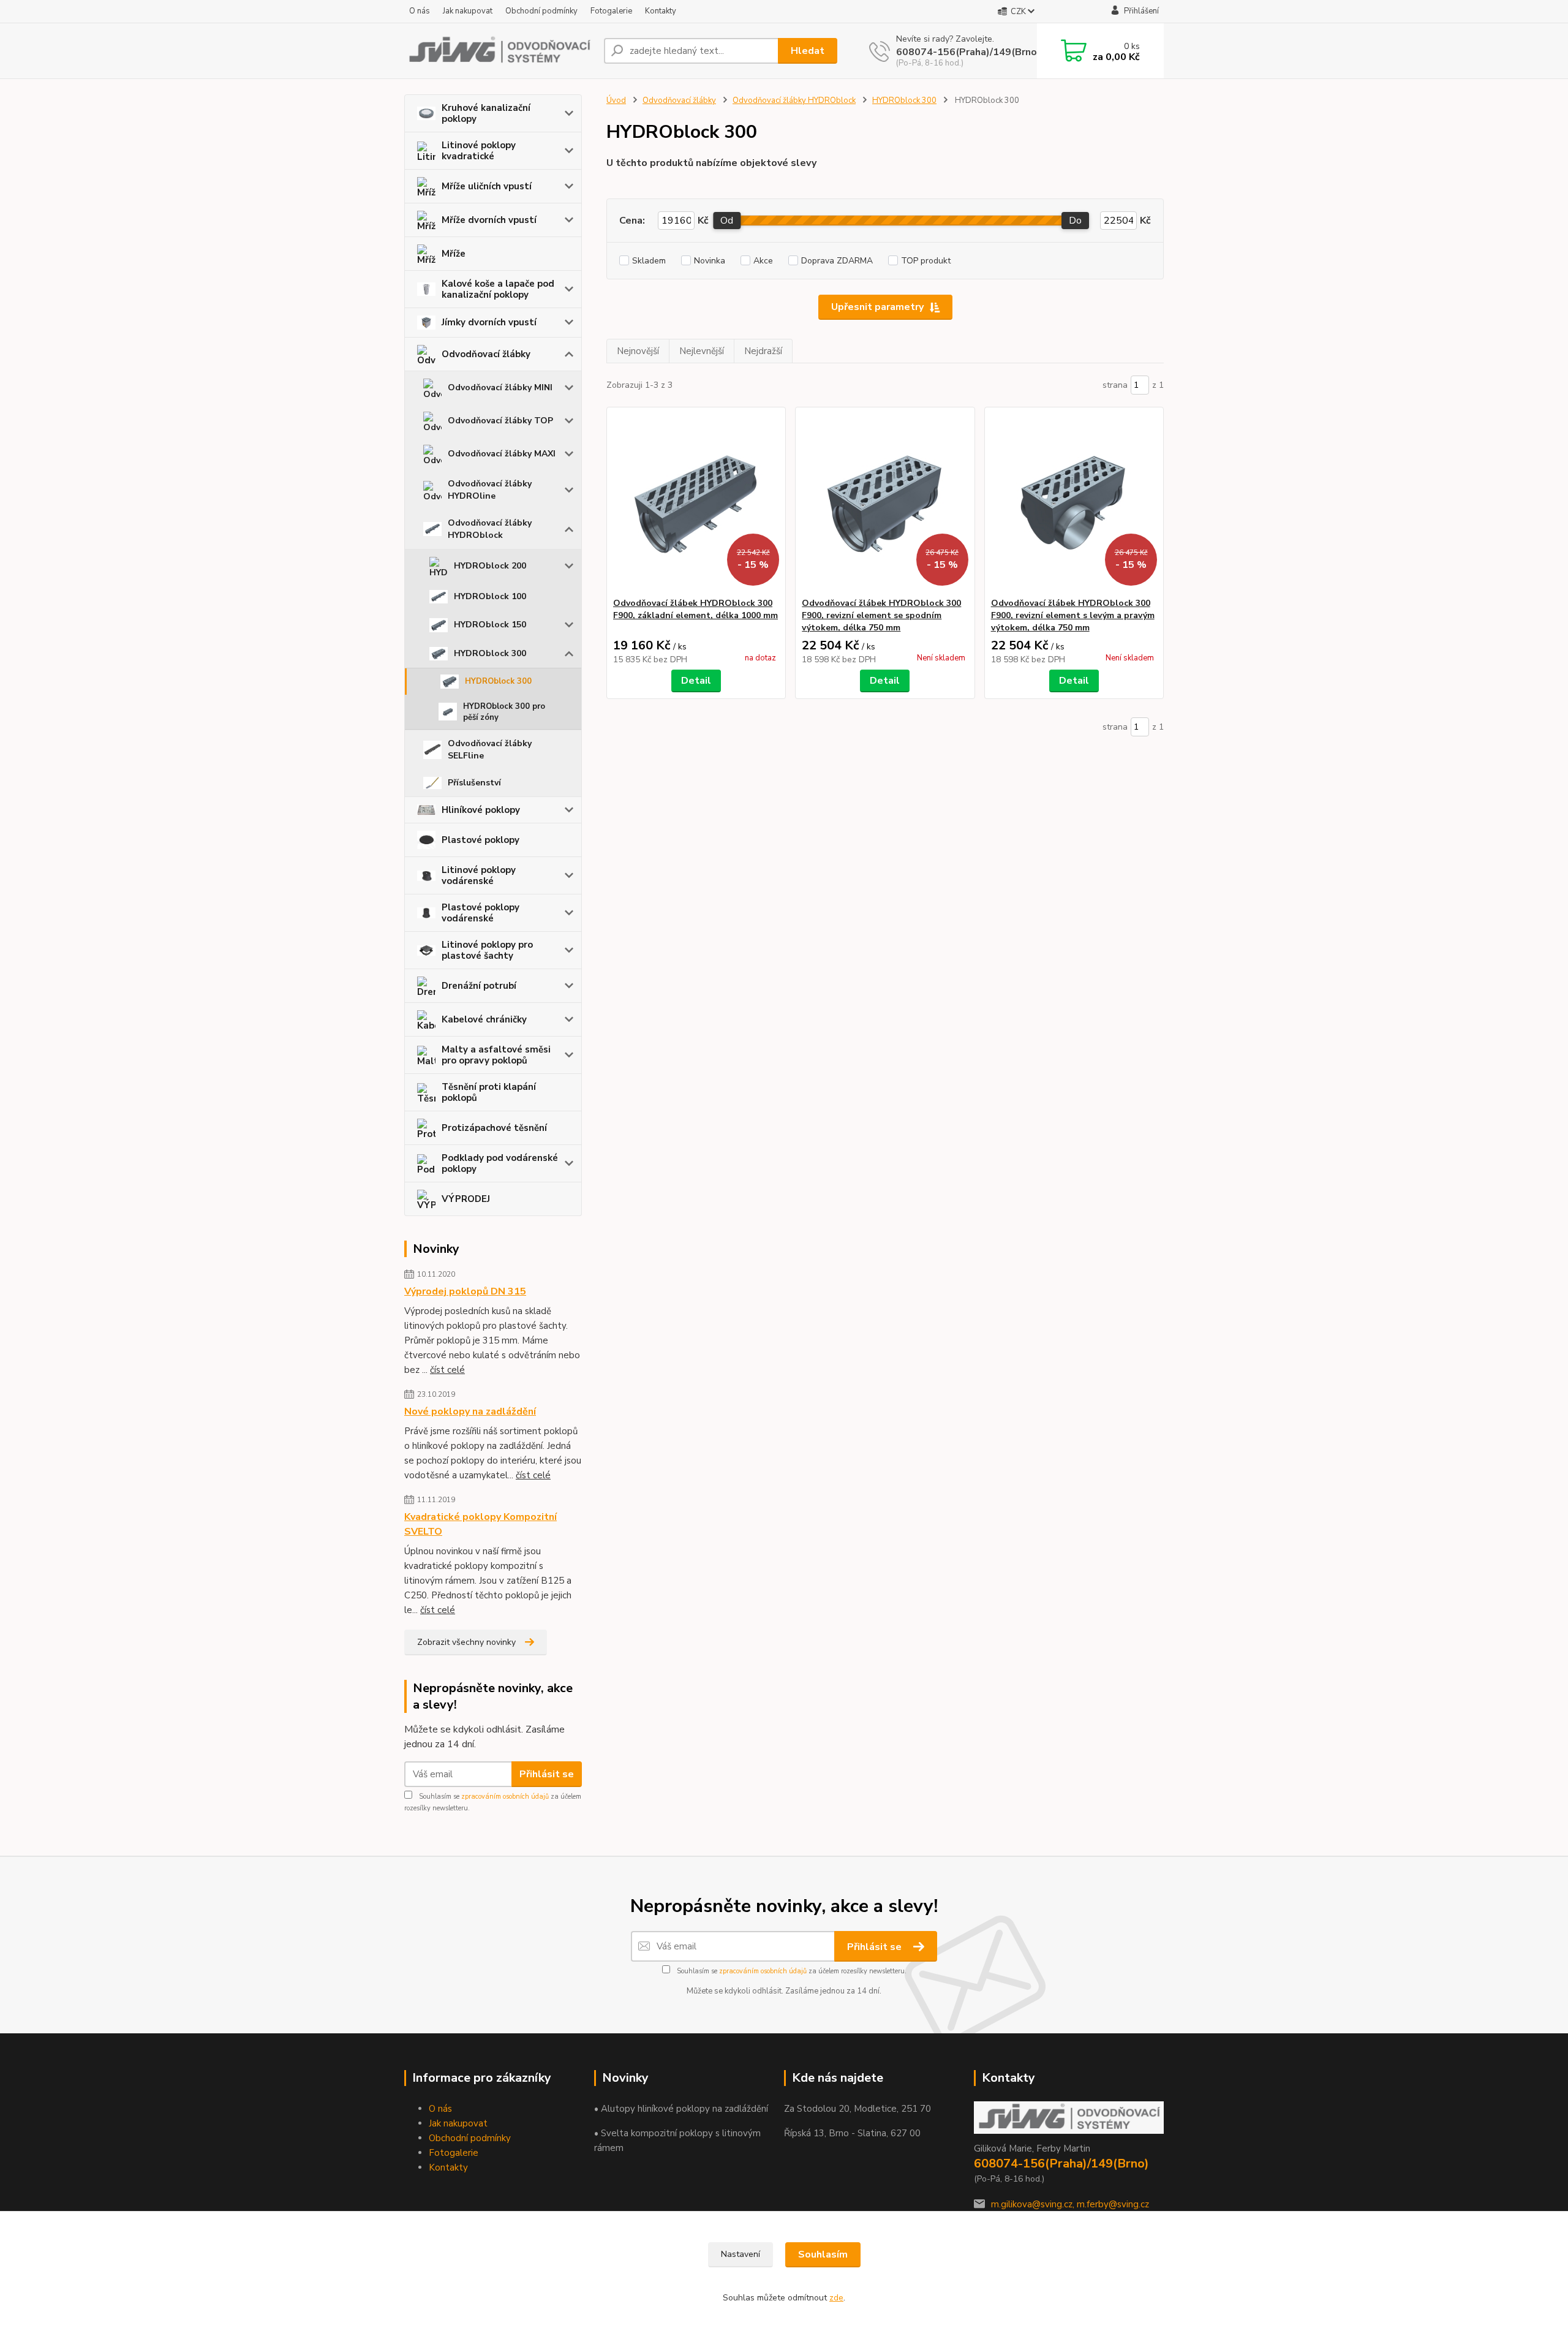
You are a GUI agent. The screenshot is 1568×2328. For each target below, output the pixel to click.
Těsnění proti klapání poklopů (489, 1092)
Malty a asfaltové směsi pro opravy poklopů (496, 1055)
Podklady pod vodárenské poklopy (500, 1163)
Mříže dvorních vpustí (489, 220)
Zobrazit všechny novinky (466, 1642)
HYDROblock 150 (490, 625)
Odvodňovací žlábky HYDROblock (490, 529)
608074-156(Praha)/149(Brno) (968, 52)
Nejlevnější (702, 351)
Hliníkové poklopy (481, 810)
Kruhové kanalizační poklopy (486, 113)
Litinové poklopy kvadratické (479, 151)
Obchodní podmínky (541, 11)
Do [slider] (1075, 221)
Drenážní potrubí (479, 986)
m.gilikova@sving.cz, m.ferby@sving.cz (1070, 2204)
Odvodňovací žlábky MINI (500, 387)
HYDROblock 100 (490, 596)
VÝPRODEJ (466, 1199)
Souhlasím (823, 2254)
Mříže (454, 254)
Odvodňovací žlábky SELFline (490, 750)
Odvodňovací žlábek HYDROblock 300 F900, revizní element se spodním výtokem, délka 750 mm (881, 615)
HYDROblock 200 (490, 566)
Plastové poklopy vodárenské (481, 913)
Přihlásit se (547, 1774)
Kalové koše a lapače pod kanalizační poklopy (498, 289)
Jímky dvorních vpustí (489, 322)
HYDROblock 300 (490, 653)
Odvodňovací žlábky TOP (500, 421)
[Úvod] (499, 51)
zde (836, 2298)
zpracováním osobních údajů (505, 1797)
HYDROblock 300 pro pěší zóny (504, 712)
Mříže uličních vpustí (487, 186)
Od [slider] (727, 221)
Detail (696, 681)
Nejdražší (763, 351)
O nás (420, 11)
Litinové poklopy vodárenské (479, 875)
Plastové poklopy (481, 840)
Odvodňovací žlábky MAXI (502, 454)
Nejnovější (638, 351)
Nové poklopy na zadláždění (470, 1412)
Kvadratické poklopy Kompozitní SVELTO (481, 1524)
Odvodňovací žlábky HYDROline (490, 490)
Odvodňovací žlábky (486, 354)
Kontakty (661, 11)
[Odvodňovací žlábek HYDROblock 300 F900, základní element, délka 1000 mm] (696, 502)
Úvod (616, 100)
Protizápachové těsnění (494, 1128)
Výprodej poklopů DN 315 (465, 1291)
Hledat (808, 51)
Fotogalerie (611, 11)
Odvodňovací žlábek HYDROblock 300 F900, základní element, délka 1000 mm (695, 609)
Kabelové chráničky (484, 1019)
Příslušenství (474, 783)
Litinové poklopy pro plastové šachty (487, 950)
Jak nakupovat (468, 11)
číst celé (447, 1370)
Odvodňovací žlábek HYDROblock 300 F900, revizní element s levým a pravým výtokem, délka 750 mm (1073, 615)
